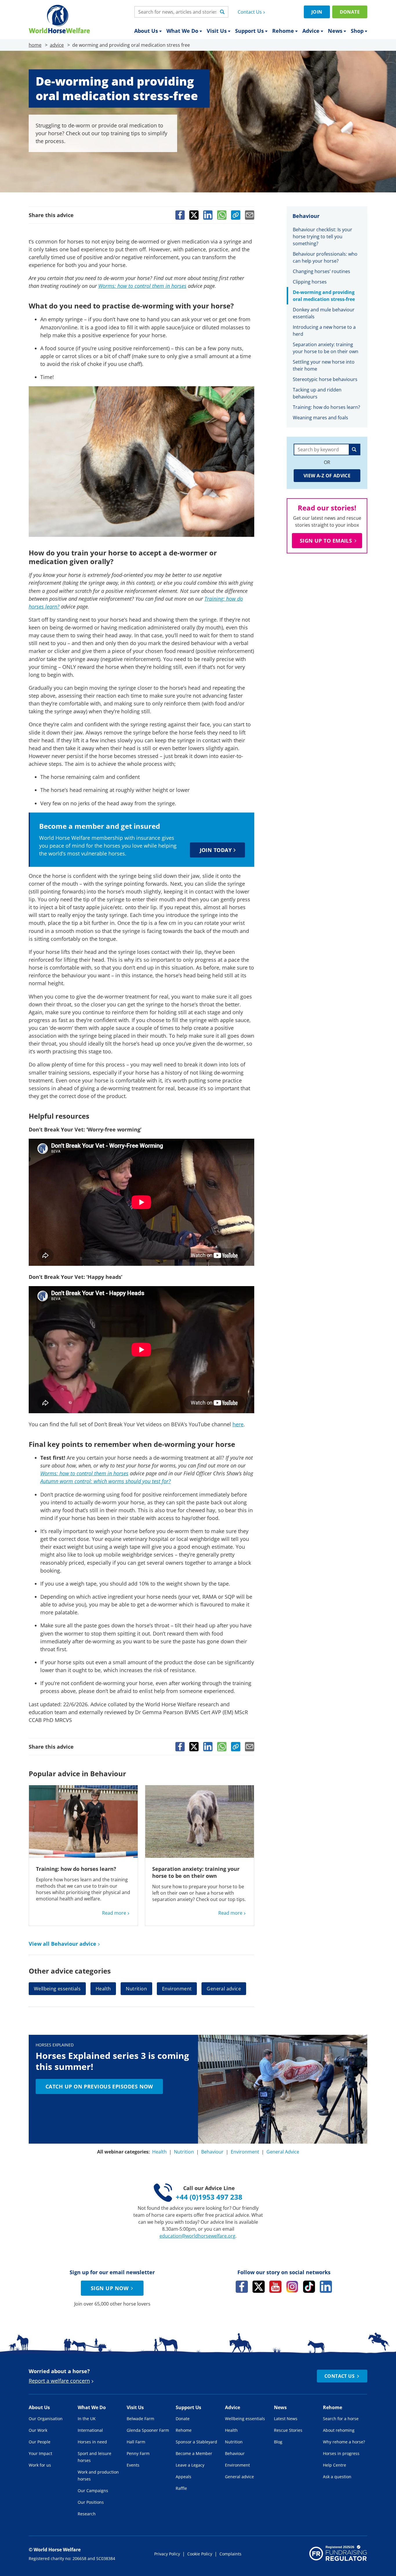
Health (103, 1989)
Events (133, 2465)
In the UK (87, 2419)
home (35, 45)
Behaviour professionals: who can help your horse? (325, 257)
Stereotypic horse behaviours (325, 379)
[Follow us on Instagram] (292, 2287)
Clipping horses (310, 282)
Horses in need (92, 2442)
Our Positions (91, 2502)
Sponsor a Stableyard (196, 2442)
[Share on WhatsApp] (222, 215)
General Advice (283, 2152)
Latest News (286, 2419)
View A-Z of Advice (327, 476)
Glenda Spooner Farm (148, 2430)
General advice (224, 1989)
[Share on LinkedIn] (208, 215)
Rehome (283, 31)
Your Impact (40, 2453)
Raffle (181, 2488)
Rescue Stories (288, 2430)
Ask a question (337, 2477)
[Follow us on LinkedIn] (326, 2287)
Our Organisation (46, 2419)
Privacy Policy (167, 2554)
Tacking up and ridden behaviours (317, 393)
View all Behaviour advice (62, 1944)
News (335, 31)
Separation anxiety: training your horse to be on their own (196, 1872)
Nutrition (136, 1989)
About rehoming (339, 2430)
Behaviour (212, 2152)
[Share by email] (250, 215)
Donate (350, 12)
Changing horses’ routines (322, 271)
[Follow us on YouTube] (275, 2287)
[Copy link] (236, 215)
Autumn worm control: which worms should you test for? (106, 1481)
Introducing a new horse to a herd (324, 331)
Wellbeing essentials (57, 1989)
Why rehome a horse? (344, 2442)
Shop (357, 31)
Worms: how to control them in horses (142, 286)
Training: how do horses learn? (76, 1869)
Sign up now (110, 2288)
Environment (177, 1989)
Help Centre (335, 2465)
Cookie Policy (200, 2554)
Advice (311, 31)
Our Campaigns (93, 2491)
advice (57, 45)
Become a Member (194, 2453)
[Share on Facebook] (180, 215)
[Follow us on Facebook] (242, 2287)
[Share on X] (194, 215)
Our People (40, 2442)
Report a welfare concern (59, 2381)
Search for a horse (341, 2419)
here (238, 1424)
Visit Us (217, 31)
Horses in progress (341, 2453)
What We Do (182, 31)
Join (317, 12)
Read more (114, 1913)
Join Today (216, 850)
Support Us (249, 31)
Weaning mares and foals (321, 418)
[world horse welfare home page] (59, 19)
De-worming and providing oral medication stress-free (324, 296)
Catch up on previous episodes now (99, 2086)
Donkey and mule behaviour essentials (324, 313)
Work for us (40, 2465)
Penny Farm (138, 2453)
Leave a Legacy (190, 2465)
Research (87, 2514)
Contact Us (250, 12)
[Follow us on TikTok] (309, 2287)
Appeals (184, 2477)
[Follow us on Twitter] (259, 2287)
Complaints (230, 2554)
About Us (146, 31)
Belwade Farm (140, 2419)
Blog (278, 2442)
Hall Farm (136, 2442)
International (90, 2430)
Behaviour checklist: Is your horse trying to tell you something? (323, 237)
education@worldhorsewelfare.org (197, 2236)
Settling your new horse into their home (324, 365)
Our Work (38, 2430)
